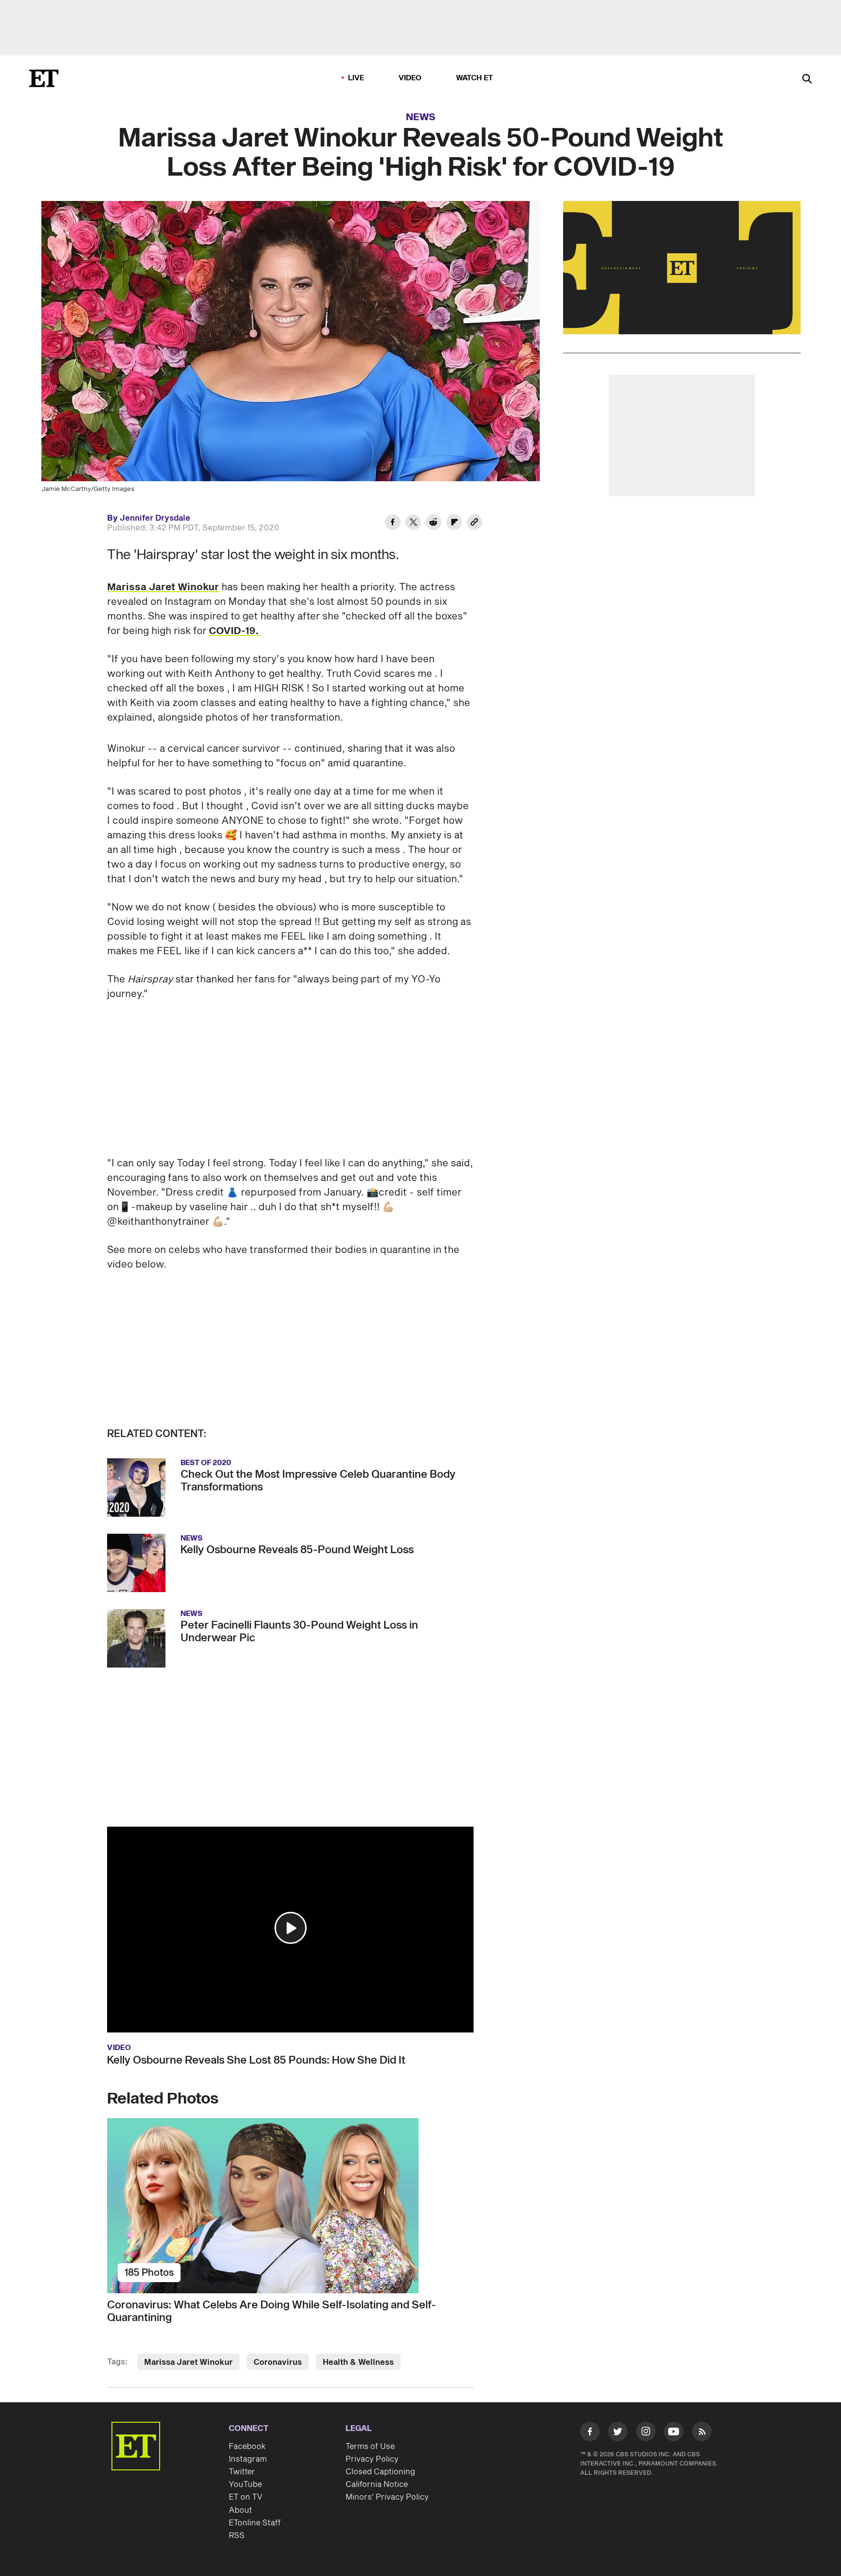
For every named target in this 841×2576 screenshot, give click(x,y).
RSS (237, 2536)
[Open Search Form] (807, 80)
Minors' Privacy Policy (387, 2497)
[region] (682, 268)
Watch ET (475, 78)
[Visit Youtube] (674, 2431)
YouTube (245, 2485)
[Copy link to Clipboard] (475, 524)
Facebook (247, 2447)
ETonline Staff (255, 2523)
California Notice (377, 2485)
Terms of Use (370, 2447)
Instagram (248, 2459)
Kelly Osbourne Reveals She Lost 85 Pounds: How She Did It (256, 2060)
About (240, 2510)
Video (410, 78)
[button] (291, 1928)
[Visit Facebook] (590, 2433)
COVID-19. (235, 631)
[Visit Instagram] (646, 2433)
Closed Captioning (380, 2472)
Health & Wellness (358, 2362)
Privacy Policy (372, 2459)
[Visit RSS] (702, 2433)
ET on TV (246, 2497)
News (421, 117)
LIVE (356, 78)
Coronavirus (278, 2362)
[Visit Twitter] (618, 2433)
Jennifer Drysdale (155, 518)
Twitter (242, 2472)
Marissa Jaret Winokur (163, 587)
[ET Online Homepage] (44, 78)
